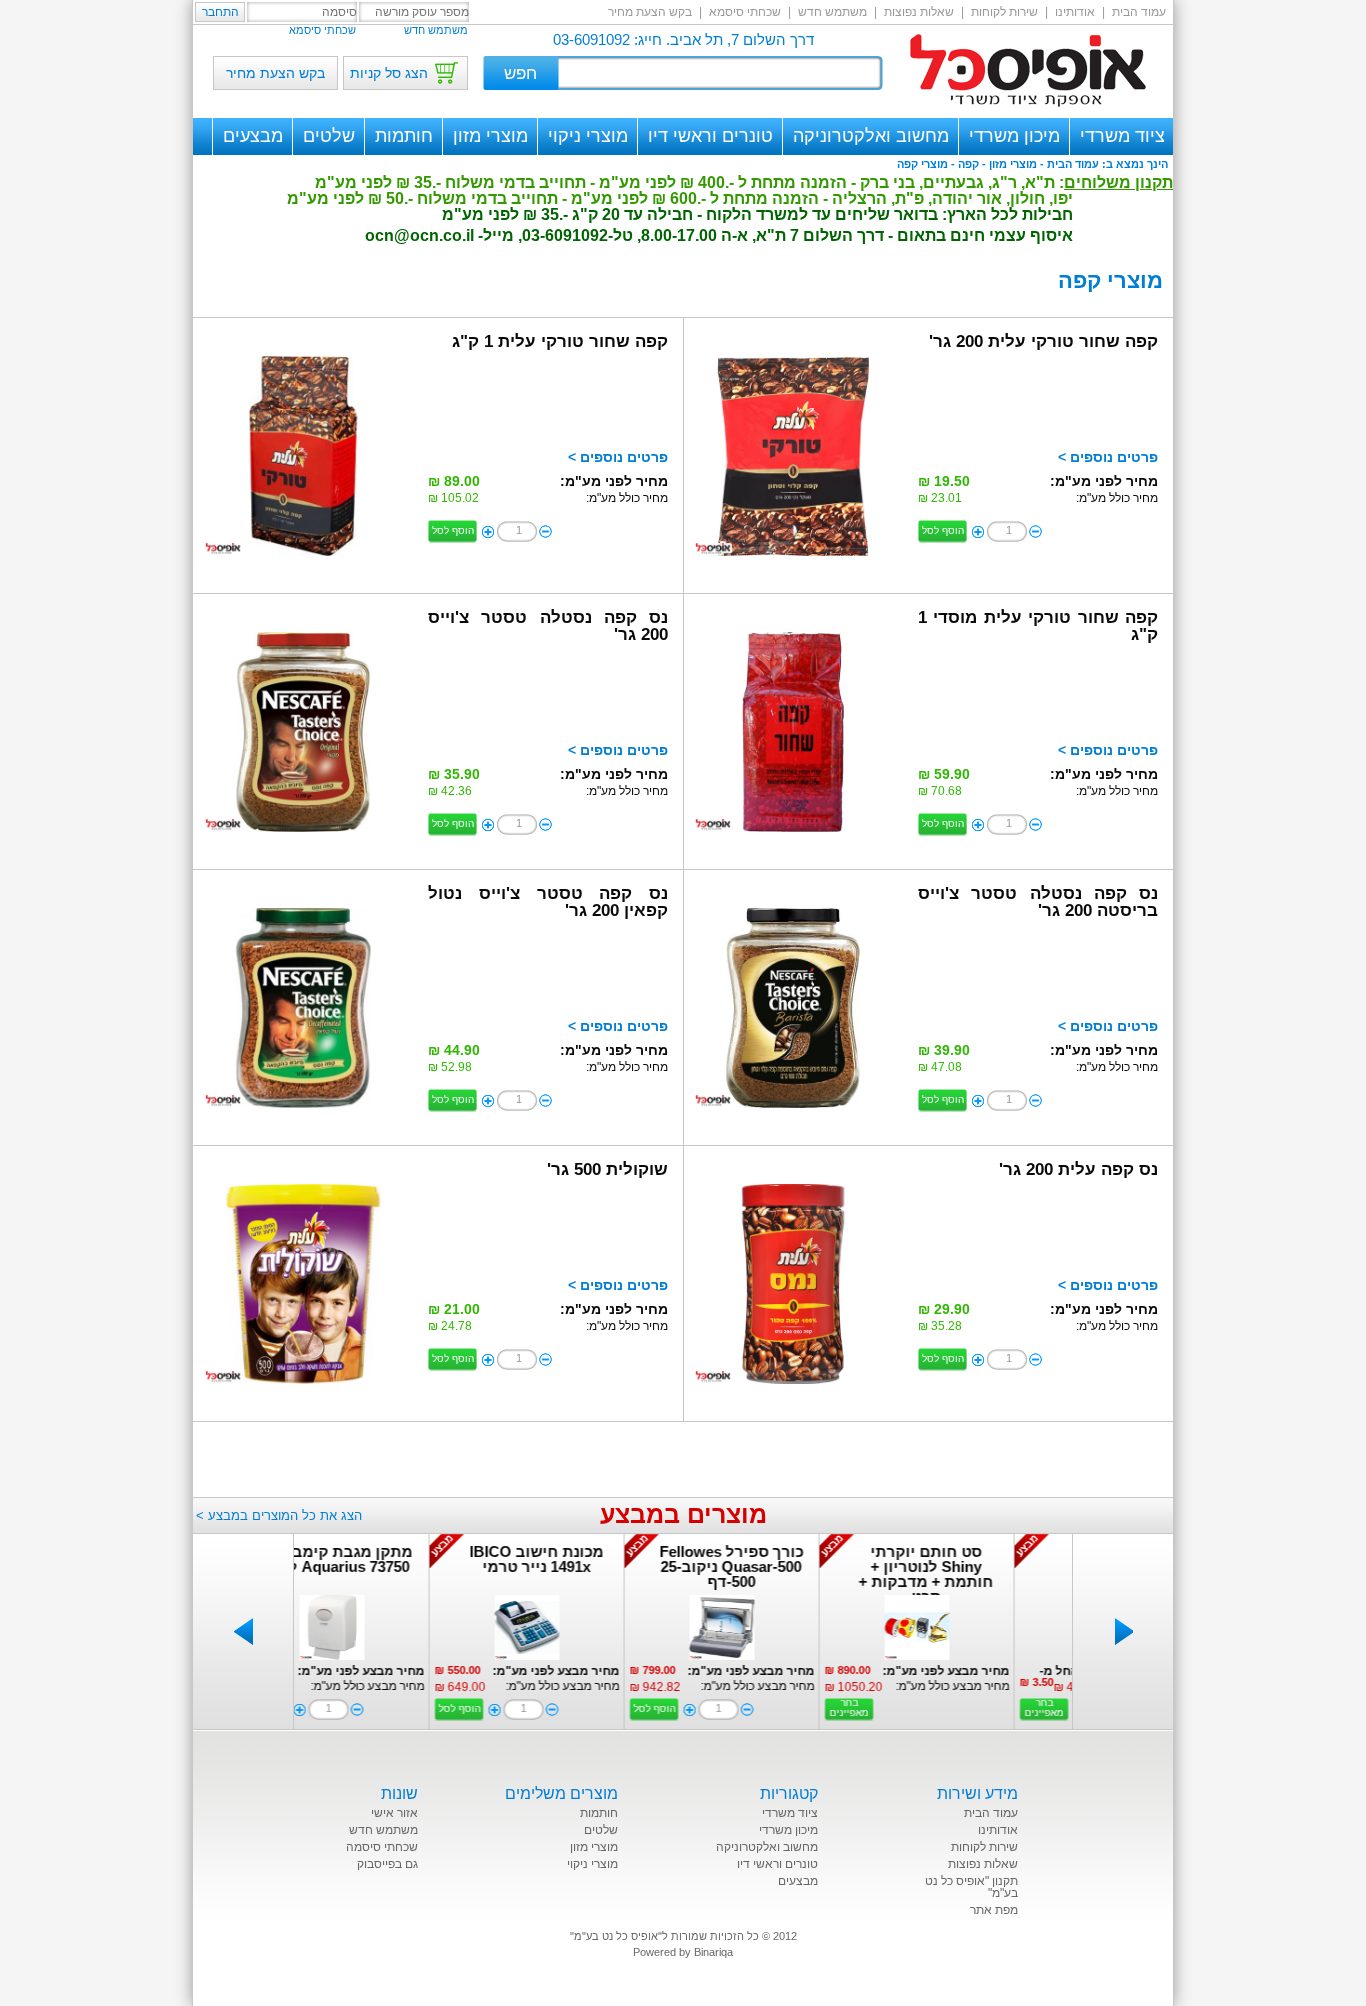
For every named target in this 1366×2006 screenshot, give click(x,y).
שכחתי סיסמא (745, 12)
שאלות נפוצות (919, 12)
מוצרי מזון (490, 136)
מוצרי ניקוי (588, 136)
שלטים (329, 136)
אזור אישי (394, 1813)
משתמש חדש (832, 12)
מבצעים (253, 136)
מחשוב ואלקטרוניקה (871, 136)
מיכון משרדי (1014, 136)
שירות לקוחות (1004, 12)
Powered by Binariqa (683, 1952)
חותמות (404, 136)
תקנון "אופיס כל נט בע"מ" (971, 1887)
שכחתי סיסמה (382, 1847)
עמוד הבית (1139, 12)
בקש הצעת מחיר (650, 12)
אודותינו (1075, 12)
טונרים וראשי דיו (710, 136)
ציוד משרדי (1122, 136)
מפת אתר (994, 1910)
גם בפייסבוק (387, 1864)
